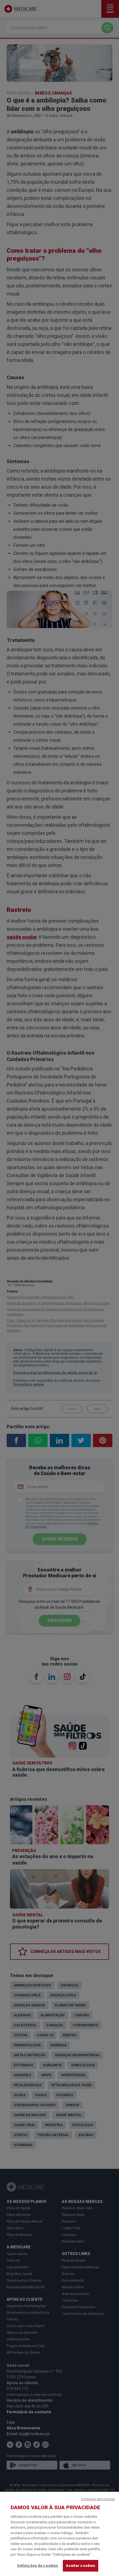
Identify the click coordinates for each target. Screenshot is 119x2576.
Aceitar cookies (81, 2566)
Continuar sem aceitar (98, 2499)
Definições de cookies (38, 2566)
